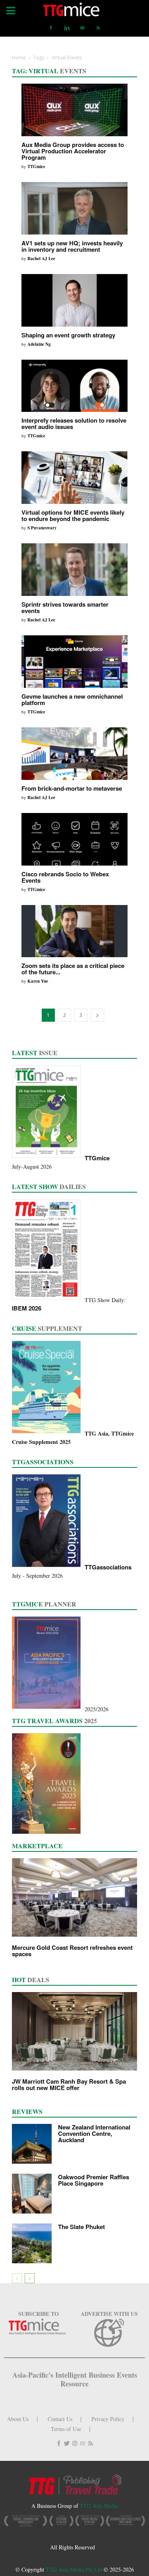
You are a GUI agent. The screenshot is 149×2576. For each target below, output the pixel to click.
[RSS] (99, 28)
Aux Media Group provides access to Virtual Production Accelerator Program (73, 151)
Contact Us (60, 2419)
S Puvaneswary (42, 528)
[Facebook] (51, 28)
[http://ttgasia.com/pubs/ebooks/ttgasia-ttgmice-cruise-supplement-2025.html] (48, 1433)
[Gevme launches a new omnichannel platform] (74, 662)
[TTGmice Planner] (48, 1709)
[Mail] (83, 28)
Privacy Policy (108, 2419)
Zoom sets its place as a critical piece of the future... (73, 969)
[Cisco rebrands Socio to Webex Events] (74, 839)
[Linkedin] (67, 28)
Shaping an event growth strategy (68, 335)
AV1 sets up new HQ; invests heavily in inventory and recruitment (72, 246)
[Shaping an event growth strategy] (74, 300)
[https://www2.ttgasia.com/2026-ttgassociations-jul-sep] (48, 1567)
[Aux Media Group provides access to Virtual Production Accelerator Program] (74, 110)
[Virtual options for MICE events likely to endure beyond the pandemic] (74, 478)
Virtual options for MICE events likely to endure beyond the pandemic (73, 515)
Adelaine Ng (39, 344)
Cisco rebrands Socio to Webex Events (65, 877)
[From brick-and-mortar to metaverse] (74, 754)
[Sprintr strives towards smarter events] (74, 570)
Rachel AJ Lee (41, 259)
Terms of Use (66, 2429)
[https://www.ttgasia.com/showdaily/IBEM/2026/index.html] (48, 1300)
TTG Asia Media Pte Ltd (75, 2569)
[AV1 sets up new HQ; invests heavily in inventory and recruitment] (74, 208)
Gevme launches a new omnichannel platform (72, 699)
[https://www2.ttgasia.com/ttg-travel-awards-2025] (48, 1834)
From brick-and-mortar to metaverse (72, 788)
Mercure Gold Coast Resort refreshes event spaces (72, 1951)
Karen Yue (38, 981)
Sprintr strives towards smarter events (65, 607)
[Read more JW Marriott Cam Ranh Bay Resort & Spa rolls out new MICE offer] (74, 2031)
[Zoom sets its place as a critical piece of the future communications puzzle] (74, 931)
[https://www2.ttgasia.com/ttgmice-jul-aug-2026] (48, 1158)
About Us (18, 2419)
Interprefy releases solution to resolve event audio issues (74, 423)
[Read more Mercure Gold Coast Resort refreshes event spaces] (74, 1897)
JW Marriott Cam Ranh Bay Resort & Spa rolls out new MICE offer (69, 2084)
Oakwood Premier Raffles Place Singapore (94, 2180)
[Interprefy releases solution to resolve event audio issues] (74, 386)
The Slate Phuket (81, 2227)
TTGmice (36, 167)
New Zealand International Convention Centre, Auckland (94, 2133)
